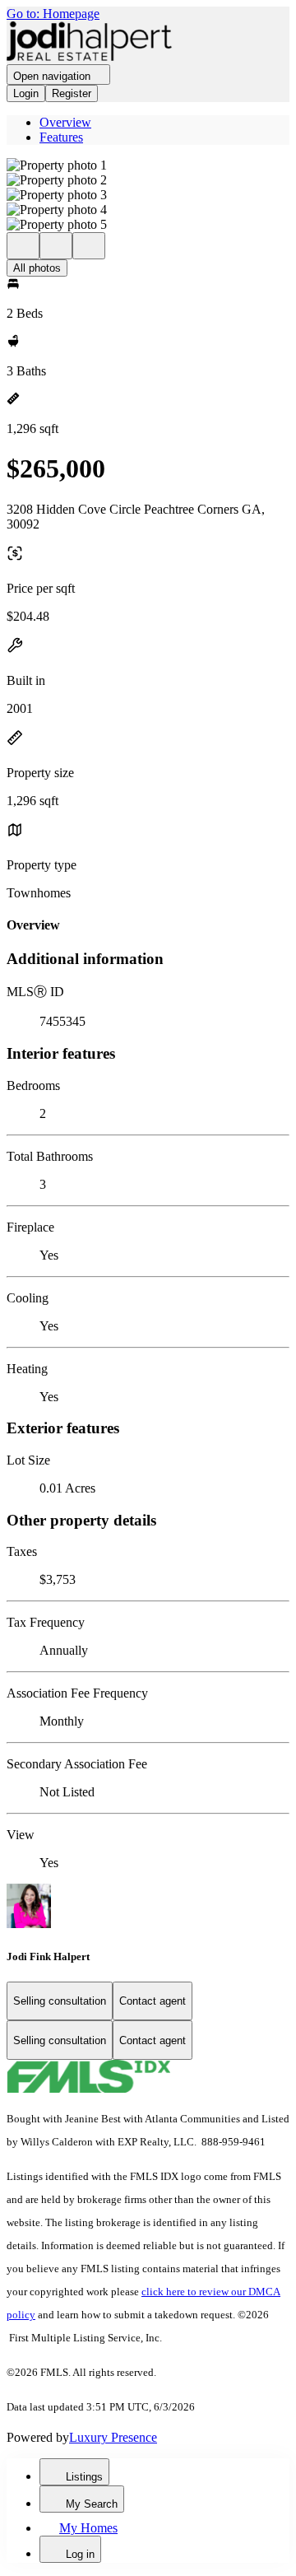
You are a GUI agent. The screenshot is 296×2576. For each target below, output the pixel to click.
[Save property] (56, 246)
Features (61, 137)
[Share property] (89, 246)
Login (26, 93)
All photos (37, 268)
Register (72, 93)
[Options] (23, 246)
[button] (148, 165)
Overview (65, 122)
